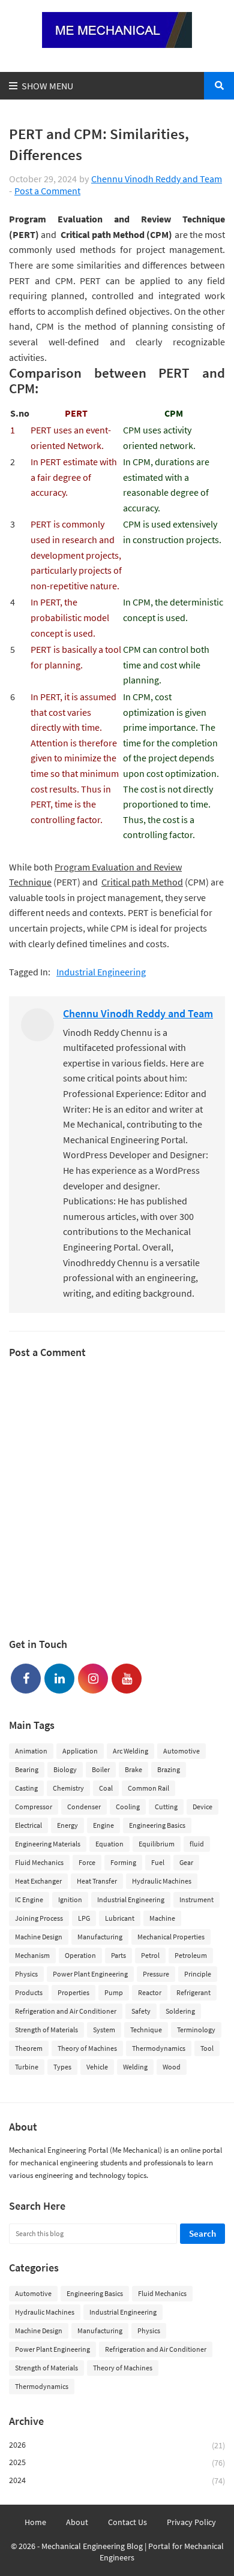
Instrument (196, 1899)
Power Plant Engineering (90, 1974)
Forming (123, 1862)
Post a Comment (47, 191)
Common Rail (148, 1788)
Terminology (196, 2030)
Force (87, 1862)
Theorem (29, 2048)
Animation (31, 1751)
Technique (146, 2030)
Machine (162, 1918)
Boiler (101, 1769)
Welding (135, 2067)
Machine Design (39, 1937)
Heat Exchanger (38, 1881)
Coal (106, 1788)
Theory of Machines (87, 2048)
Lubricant (120, 1918)
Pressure (156, 1974)
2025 (117, 2462)
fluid (197, 1844)
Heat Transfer (97, 1881)
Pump (114, 1992)
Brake (133, 1769)
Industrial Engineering (101, 972)
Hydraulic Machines (162, 1881)
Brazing (169, 1769)
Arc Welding (130, 1751)
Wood (172, 2067)
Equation (109, 1844)
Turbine (27, 2067)
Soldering (180, 2011)
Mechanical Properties (171, 1937)
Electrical (28, 1825)
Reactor (150, 1992)
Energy (67, 1825)
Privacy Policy (191, 2522)
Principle (198, 1974)
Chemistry (68, 1788)
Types (62, 2067)
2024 (117, 2480)
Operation (80, 1955)
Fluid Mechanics (39, 1862)
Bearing (27, 1769)
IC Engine (29, 1899)
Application (80, 1751)
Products (29, 1992)
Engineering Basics (157, 1825)
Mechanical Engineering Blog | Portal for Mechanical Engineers (133, 2552)
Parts (118, 1955)
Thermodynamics (159, 2048)
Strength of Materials (46, 2030)
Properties (73, 1992)
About (77, 2522)
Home (35, 2522)
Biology (65, 1769)
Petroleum (191, 1955)
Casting (26, 1788)
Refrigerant (193, 1992)
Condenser (84, 1807)
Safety (141, 2011)
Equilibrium (157, 1844)
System (104, 2030)
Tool (207, 2048)
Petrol (150, 1955)
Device (202, 1807)
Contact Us (127, 2522)
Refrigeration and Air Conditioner (66, 2011)
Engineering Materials (48, 1844)
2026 (117, 2445)
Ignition (70, 1899)
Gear (186, 1862)
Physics (26, 1974)
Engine (103, 1825)
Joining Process (39, 1918)
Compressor (34, 1807)
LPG (84, 1918)
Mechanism (32, 1955)
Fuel (158, 1862)
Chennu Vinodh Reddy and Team (157, 179)
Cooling (128, 1807)
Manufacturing (100, 1937)
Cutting (166, 1807)
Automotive (181, 1751)
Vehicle (97, 2067)
